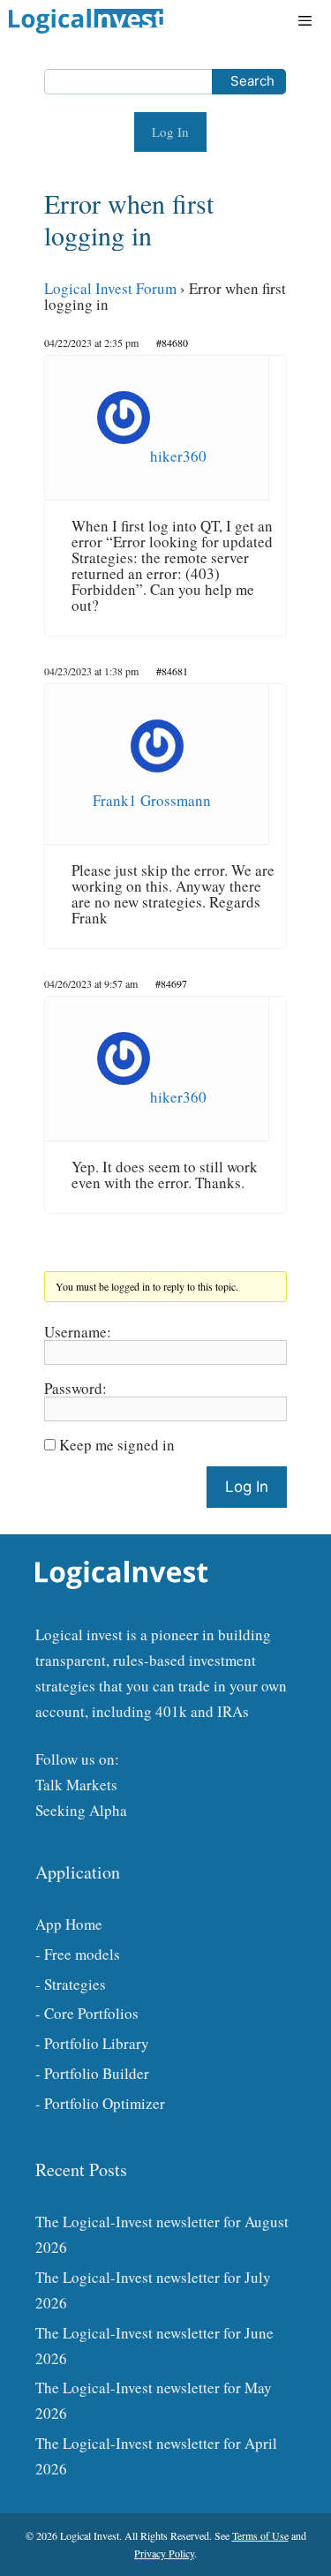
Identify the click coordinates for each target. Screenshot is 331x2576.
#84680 (172, 343)
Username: (78, 1332)
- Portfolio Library (92, 2043)
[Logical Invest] (86, 21)
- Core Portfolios (87, 2013)
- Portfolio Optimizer (100, 2103)
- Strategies (71, 1984)
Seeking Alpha (81, 1810)
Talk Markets (76, 1785)
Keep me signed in (117, 1445)
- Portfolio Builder (92, 2073)
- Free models (78, 1954)
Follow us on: (77, 1759)
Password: (75, 1389)
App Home (69, 1924)
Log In (170, 132)
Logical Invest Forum (110, 288)
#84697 (171, 983)
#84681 (172, 671)
